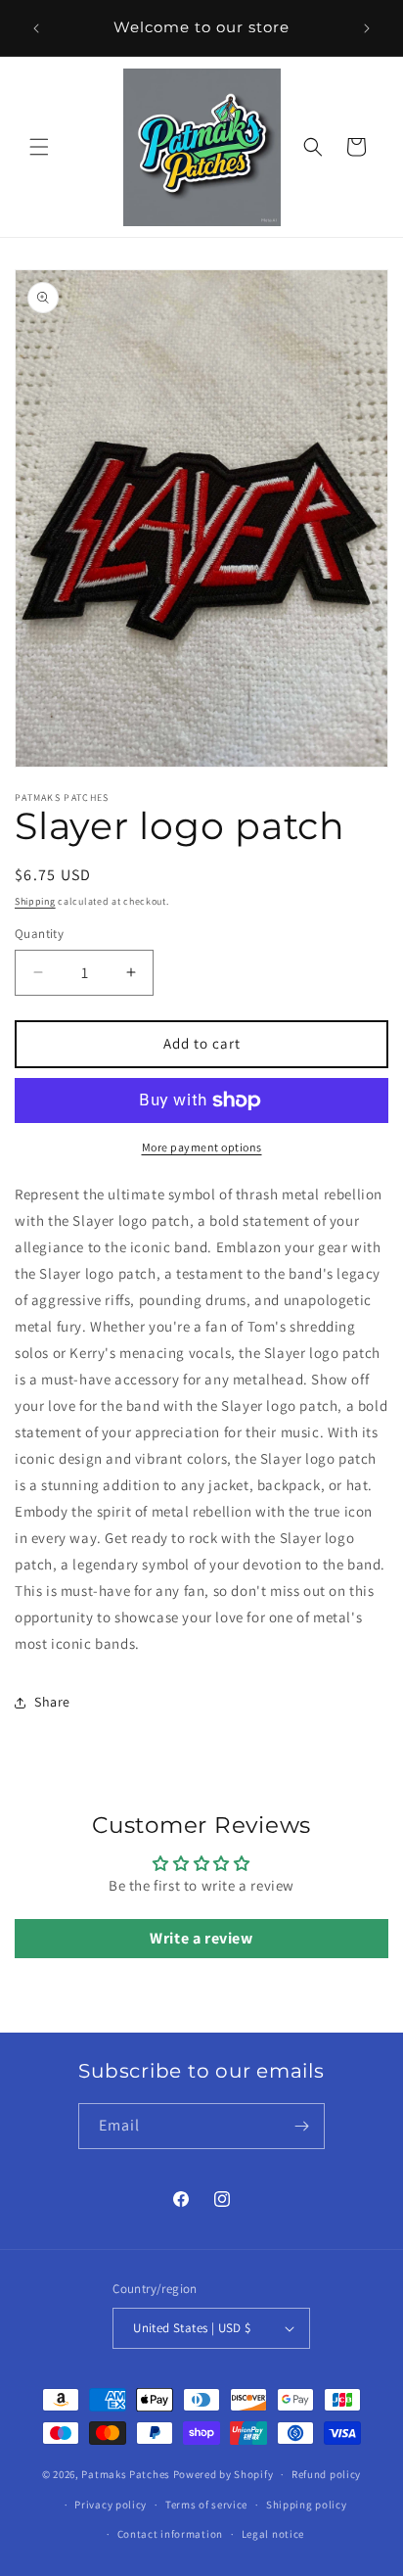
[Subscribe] (302, 2126)
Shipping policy (307, 2505)
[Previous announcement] (36, 28)
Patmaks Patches (126, 2474)
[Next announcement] (367, 28)
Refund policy (326, 2474)
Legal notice (273, 2534)
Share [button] (52, 1702)
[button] (39, 147)
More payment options (202, 1147)
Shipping (35, 901)
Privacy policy (111, 2505)
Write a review (201, 1938)
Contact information (170, 2534)
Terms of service (206, 2505)
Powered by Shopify (224, 2474)
